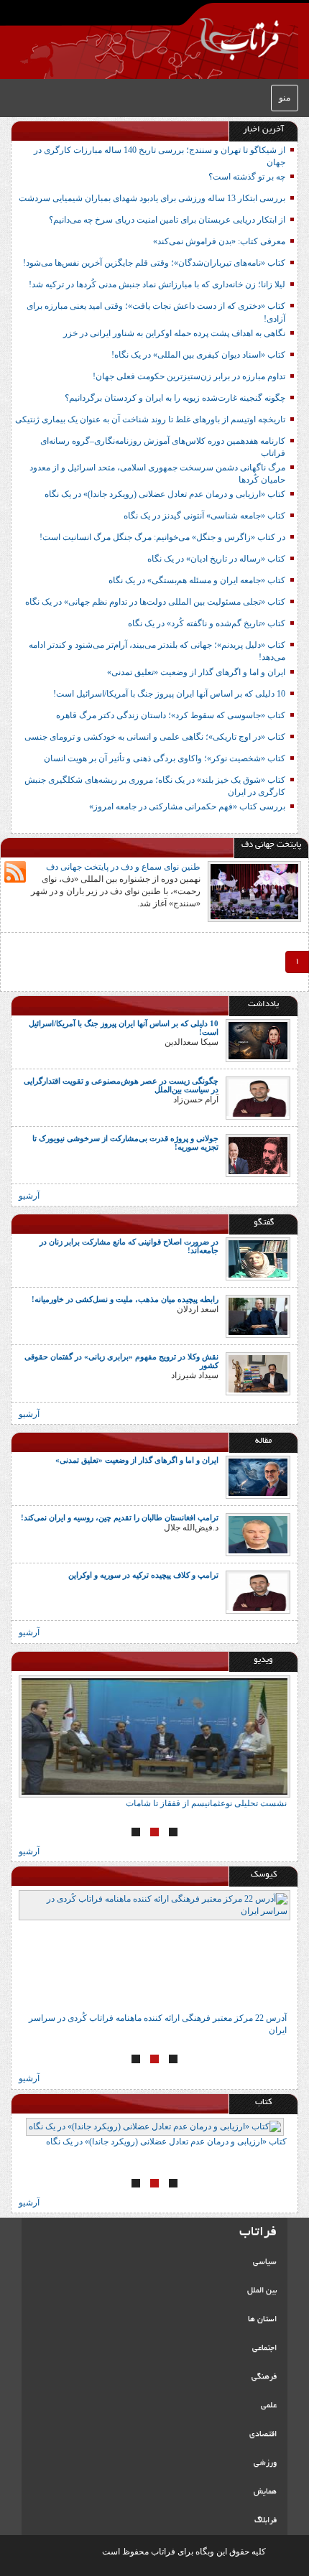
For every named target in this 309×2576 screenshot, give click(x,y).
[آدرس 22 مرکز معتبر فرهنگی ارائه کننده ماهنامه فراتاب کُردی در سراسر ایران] (154, 1951)
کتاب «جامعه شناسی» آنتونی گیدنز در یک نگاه (204, 516)
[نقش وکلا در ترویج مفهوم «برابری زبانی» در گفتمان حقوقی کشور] (258, 1373)
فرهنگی (264, 2377)
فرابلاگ (266, 2521)
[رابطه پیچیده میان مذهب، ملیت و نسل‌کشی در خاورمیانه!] (258, 1316)
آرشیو (29, 1196)
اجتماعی (264, 2348)
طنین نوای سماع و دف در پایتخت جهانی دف (123, 867)
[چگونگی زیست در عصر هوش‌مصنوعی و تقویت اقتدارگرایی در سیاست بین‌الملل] (258, 1097)
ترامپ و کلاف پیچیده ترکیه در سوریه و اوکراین (143, 1575)
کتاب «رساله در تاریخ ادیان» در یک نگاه (216, 559)
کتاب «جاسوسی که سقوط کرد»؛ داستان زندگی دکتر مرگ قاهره (171, 715)
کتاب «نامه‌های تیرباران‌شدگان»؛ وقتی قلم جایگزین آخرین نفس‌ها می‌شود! (154, 263)
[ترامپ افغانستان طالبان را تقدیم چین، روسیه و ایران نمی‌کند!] (258, 1534)
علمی (269, 2406)
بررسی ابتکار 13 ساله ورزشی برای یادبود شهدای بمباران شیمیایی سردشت (152, 198)
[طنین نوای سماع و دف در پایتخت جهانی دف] (254, 891)
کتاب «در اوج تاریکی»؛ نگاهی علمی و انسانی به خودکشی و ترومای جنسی (155, 737)
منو (285, 98)
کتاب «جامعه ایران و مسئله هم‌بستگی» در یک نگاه (197, 580)
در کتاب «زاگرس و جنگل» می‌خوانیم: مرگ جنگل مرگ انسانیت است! (162, 537)
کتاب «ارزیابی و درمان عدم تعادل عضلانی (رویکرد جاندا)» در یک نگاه (165, 494)
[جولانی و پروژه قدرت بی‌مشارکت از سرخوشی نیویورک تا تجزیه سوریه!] (258, 1155)
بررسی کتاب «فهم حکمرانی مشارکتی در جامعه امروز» (187, 806)
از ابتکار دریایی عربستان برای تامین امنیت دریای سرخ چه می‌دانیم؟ (167, 220)
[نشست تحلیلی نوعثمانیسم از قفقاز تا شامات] (154, 1736)
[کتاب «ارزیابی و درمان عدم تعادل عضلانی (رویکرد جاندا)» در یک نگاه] (154, 2127)
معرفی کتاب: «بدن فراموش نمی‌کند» (219, 241)
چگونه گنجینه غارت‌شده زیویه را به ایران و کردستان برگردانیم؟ (175, 398)
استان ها (262, 2320)
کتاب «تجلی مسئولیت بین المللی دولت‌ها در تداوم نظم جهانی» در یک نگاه (155, 602)
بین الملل (262, 2291)
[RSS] (15, 872)
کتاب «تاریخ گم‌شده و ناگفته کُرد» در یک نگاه (207, 623)
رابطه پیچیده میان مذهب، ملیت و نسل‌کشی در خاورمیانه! (125, 1299)
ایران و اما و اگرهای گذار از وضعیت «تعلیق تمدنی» (196, 672)
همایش (265, 2492)
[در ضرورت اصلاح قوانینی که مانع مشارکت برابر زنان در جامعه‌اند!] (258, 1258)
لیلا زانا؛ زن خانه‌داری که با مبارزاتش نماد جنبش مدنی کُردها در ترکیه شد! (157, 284)
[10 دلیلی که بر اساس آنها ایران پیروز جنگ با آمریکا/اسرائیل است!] (258, 1040)
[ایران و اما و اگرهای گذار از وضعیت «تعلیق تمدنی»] (258, 1477)
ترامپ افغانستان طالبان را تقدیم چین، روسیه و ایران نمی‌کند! (120, 1517)
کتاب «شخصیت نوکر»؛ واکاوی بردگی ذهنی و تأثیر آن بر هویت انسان (165, 758)
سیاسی (265, 2262)
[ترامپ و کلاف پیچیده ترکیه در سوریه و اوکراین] (258, 1591)
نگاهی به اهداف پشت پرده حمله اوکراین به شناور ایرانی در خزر (174, 333)
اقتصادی (263, 2435)
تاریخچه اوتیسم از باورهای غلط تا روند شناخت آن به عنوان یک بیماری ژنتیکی (150, 419)
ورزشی (265, 2463)
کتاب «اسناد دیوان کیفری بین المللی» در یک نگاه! (198, 355)
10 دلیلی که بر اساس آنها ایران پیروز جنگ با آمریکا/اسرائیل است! (169, 694)
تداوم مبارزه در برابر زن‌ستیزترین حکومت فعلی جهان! (189, 376)
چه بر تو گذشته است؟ (247, 177)
